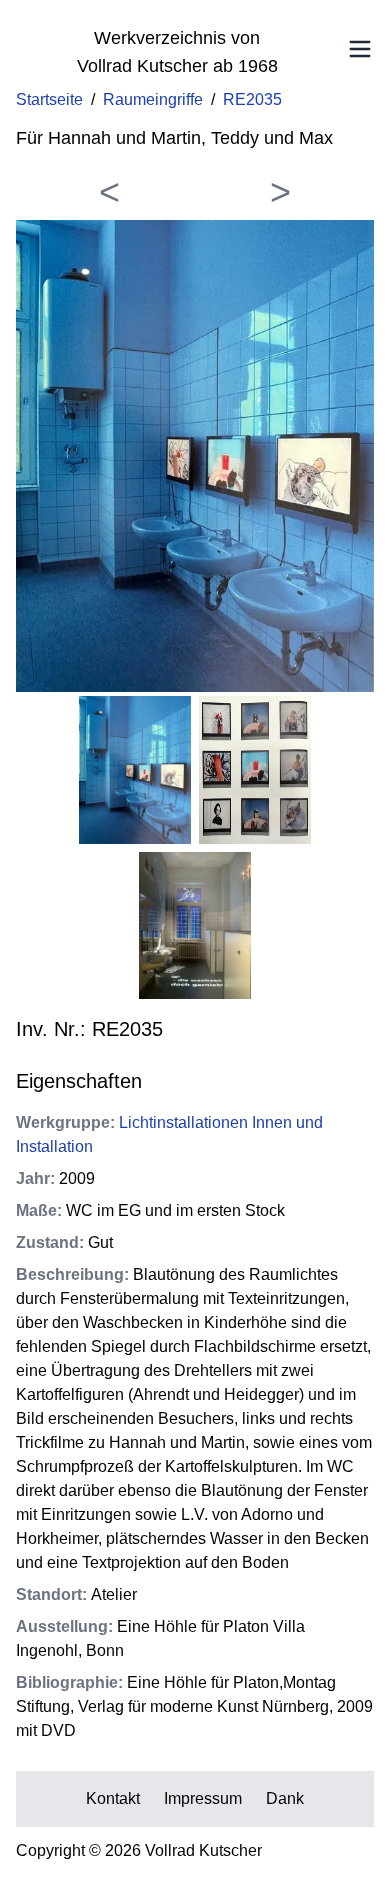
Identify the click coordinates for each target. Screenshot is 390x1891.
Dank (285, 1798)
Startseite (49, 99)
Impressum (203, 1798)
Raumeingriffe (153, 99)
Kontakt (113, 1798)
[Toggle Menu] (360, 49)
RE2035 (252, 99)
